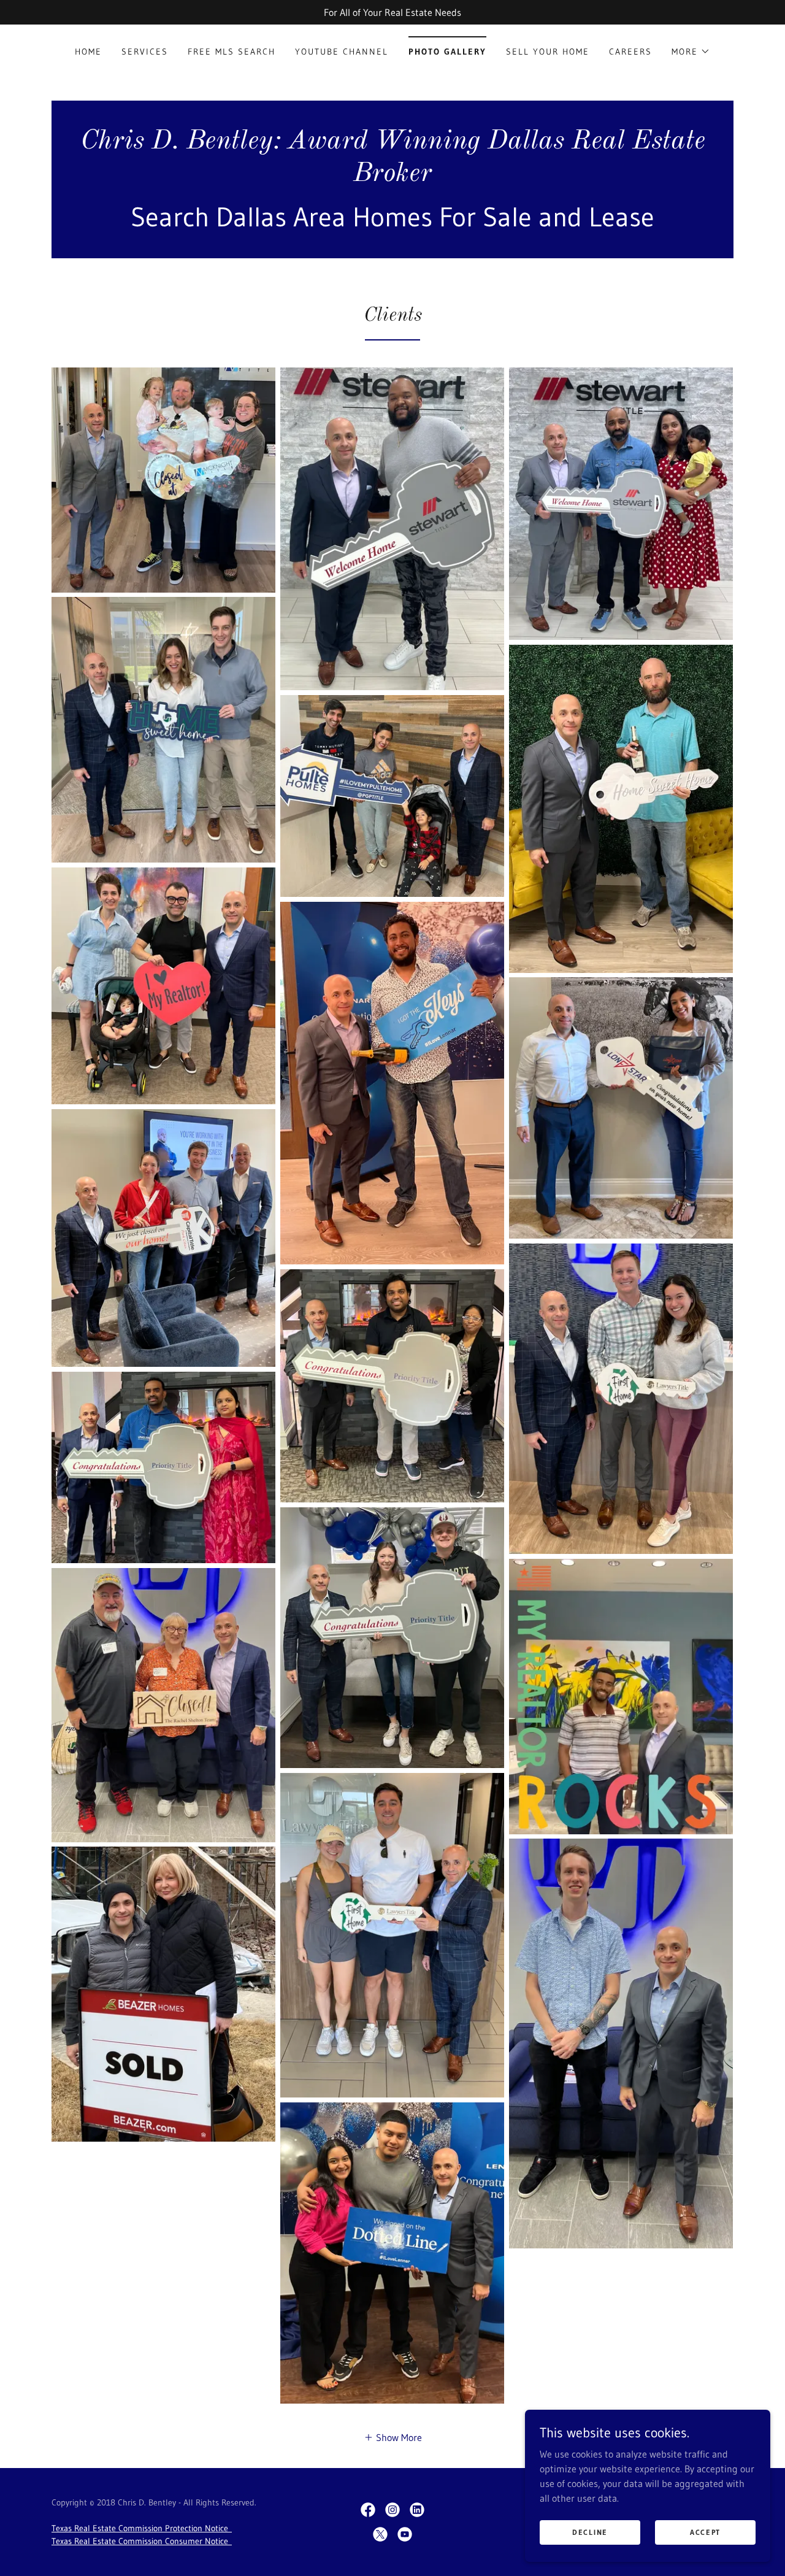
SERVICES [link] (145, 52)
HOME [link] (88, 52)
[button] (691, 52)
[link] (392, 177)
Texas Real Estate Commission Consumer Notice (142, 2541)
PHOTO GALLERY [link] (447, 52)
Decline (590, 2532)
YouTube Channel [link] (342, 52)
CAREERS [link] (630, 52)
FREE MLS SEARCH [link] (232, 52)
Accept (705, 2532)
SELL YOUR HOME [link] (548, 52)
